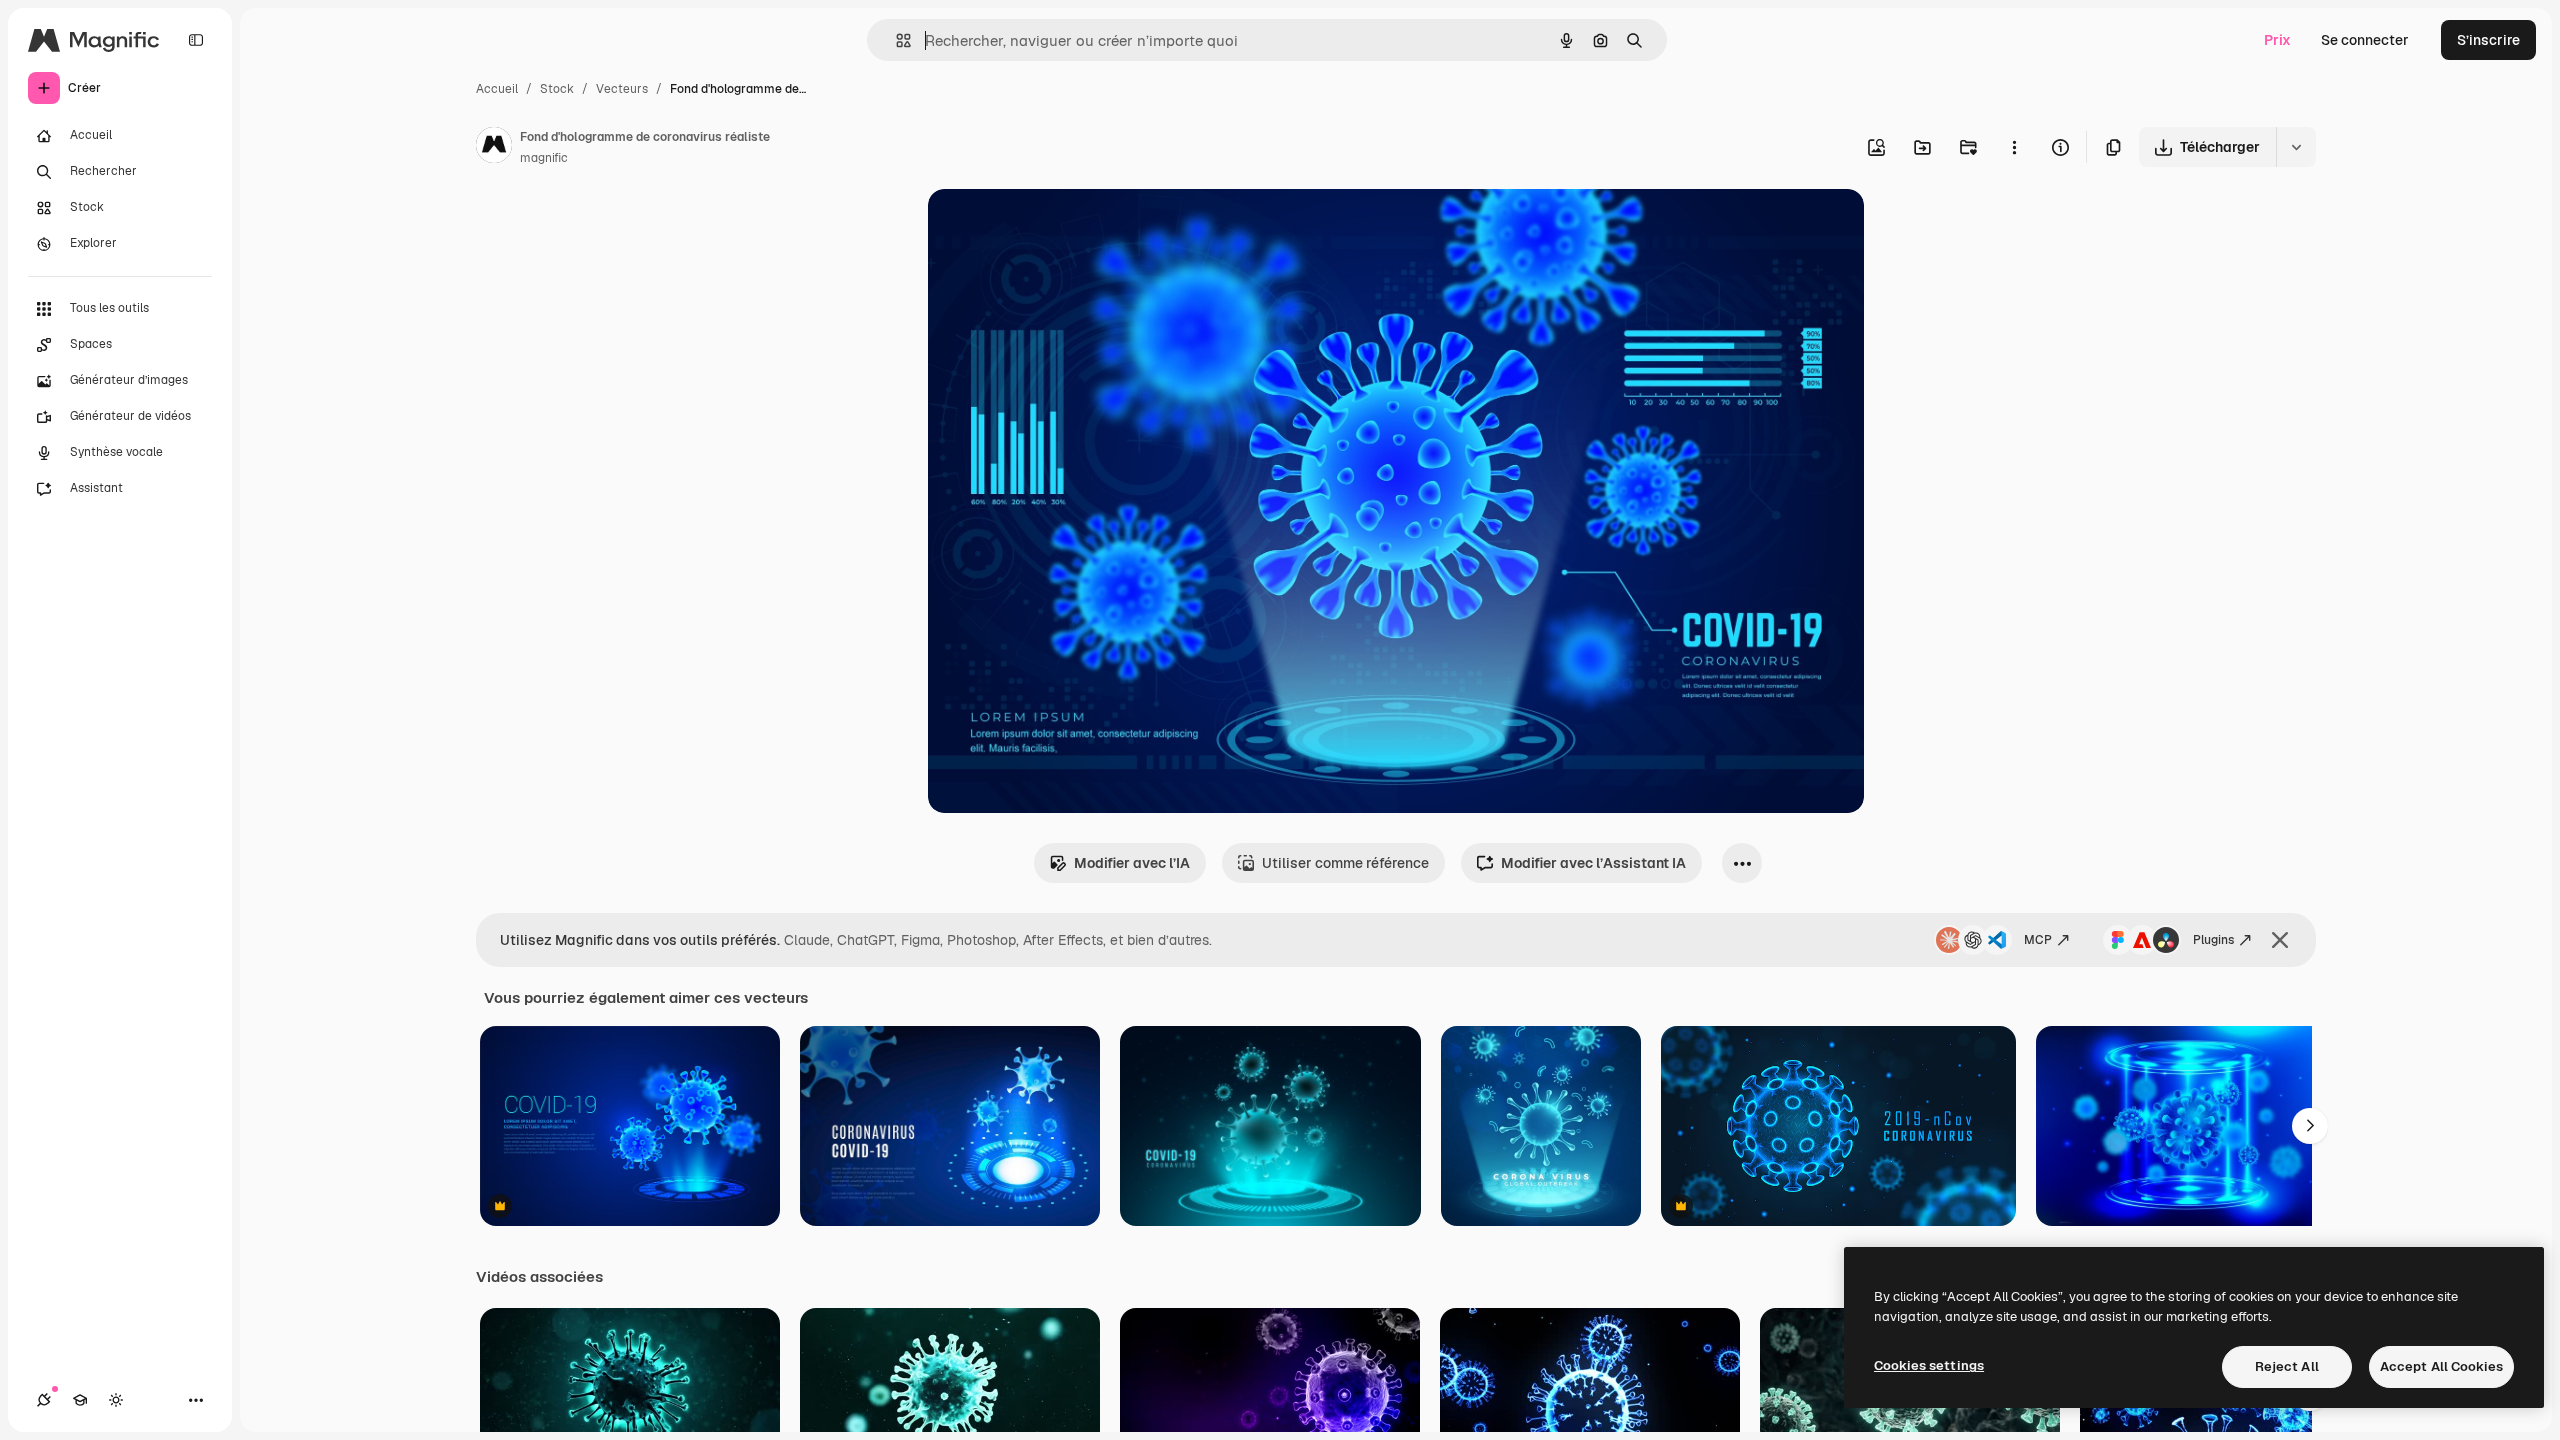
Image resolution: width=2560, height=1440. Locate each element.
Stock (557, 89)
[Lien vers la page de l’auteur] (494, 148)
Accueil (497, 89)
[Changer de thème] (116, 1400)
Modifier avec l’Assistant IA (1593, 863)
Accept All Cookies (2441, 1366)
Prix (2277, 40)
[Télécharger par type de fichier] (2296, 147)
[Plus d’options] (2014, 147)
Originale (1060, 227)
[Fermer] (2280, 940)
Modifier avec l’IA (1132, 863)
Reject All (2287, 1366)
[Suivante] (2310, 1126)
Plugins (2213, 940)
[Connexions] (44, 1400)
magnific (544, 158)
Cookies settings (1929, 1365)
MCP (2038, 940)
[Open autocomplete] (895, 40)
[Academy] (80, 1400)
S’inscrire (2488, 40)
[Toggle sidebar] (196, 40)
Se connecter (2365, 40)
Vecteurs (622, 89)
